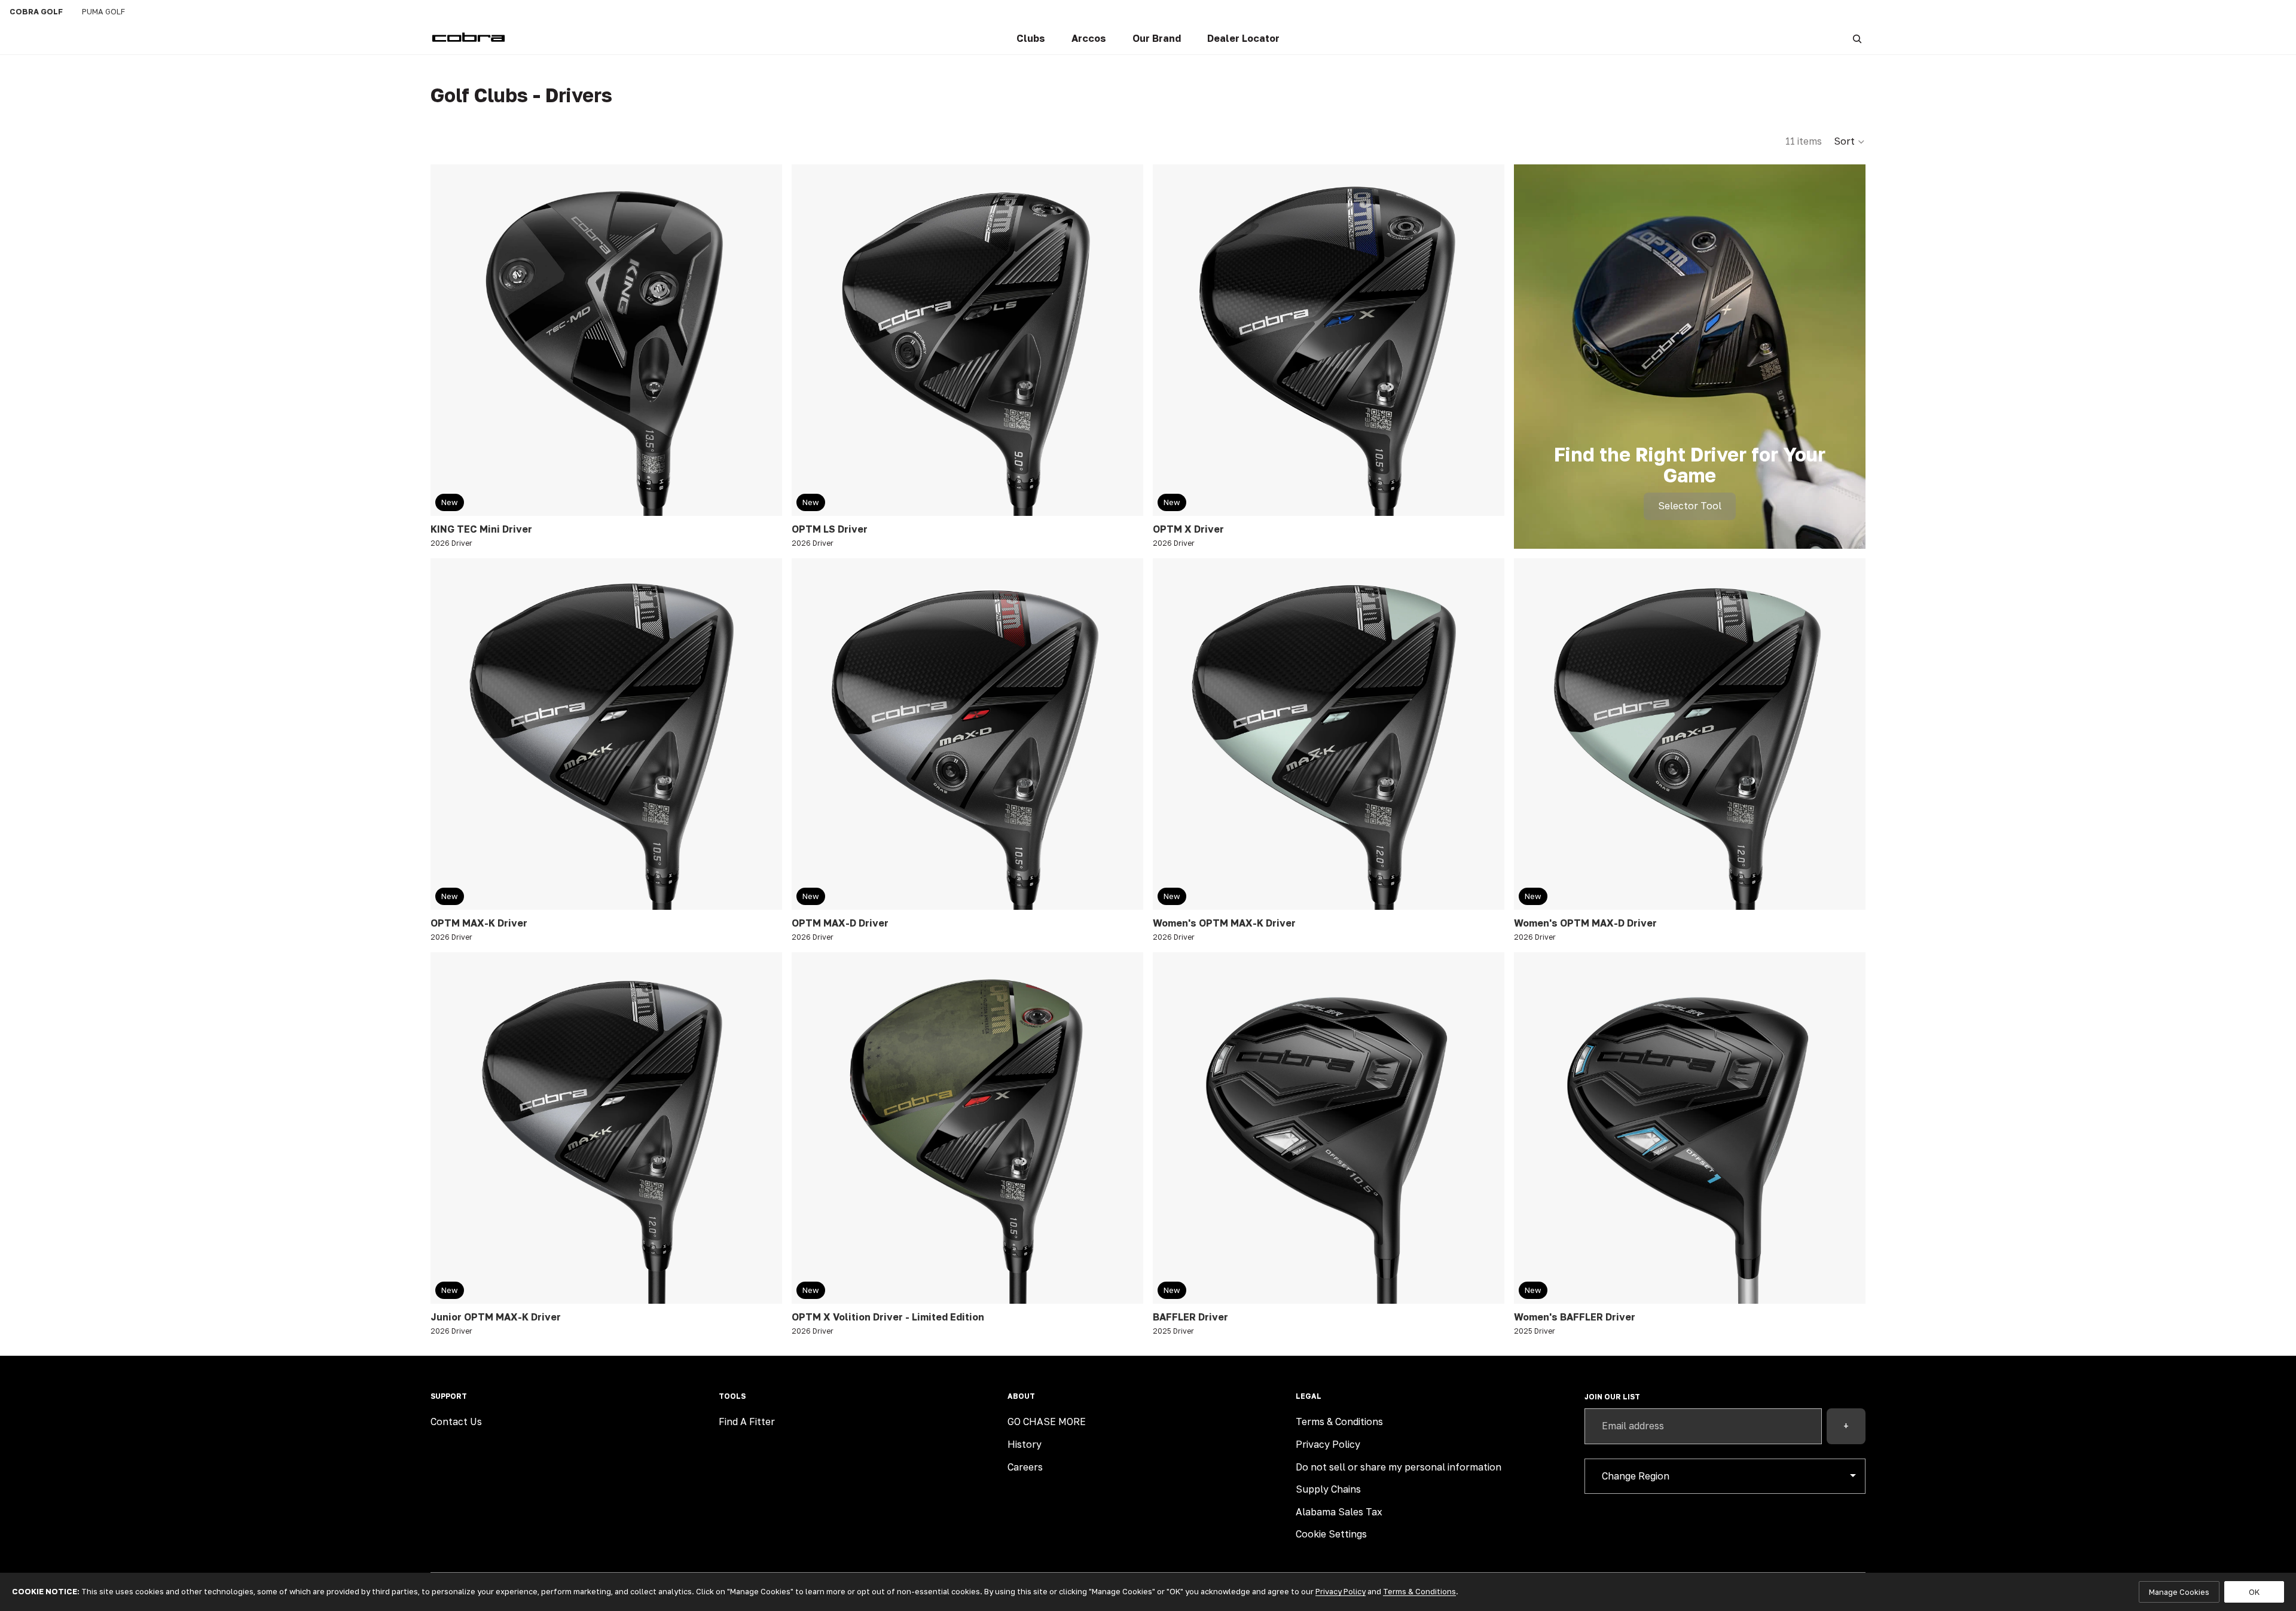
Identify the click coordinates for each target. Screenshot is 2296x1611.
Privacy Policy (1328, 1444)
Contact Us (456, 1422)
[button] (1850, 142)
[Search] (1857, 39)
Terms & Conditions (1339, 1422)
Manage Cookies (2179, 1592)
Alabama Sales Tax (1339, 1512)
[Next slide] (764, 340)
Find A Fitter (747, 1422)
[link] (1031, 39)
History (1025, 1444)
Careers (1025, 1467)
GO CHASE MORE (1047, 1422)
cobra (36, 11)
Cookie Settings (1331, 1534)
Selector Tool (1690, 506)
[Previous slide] (448, 340)
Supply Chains (1328, 1489)
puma (103, 11)
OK (2254, 1592)
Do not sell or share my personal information (1399, 1467)
